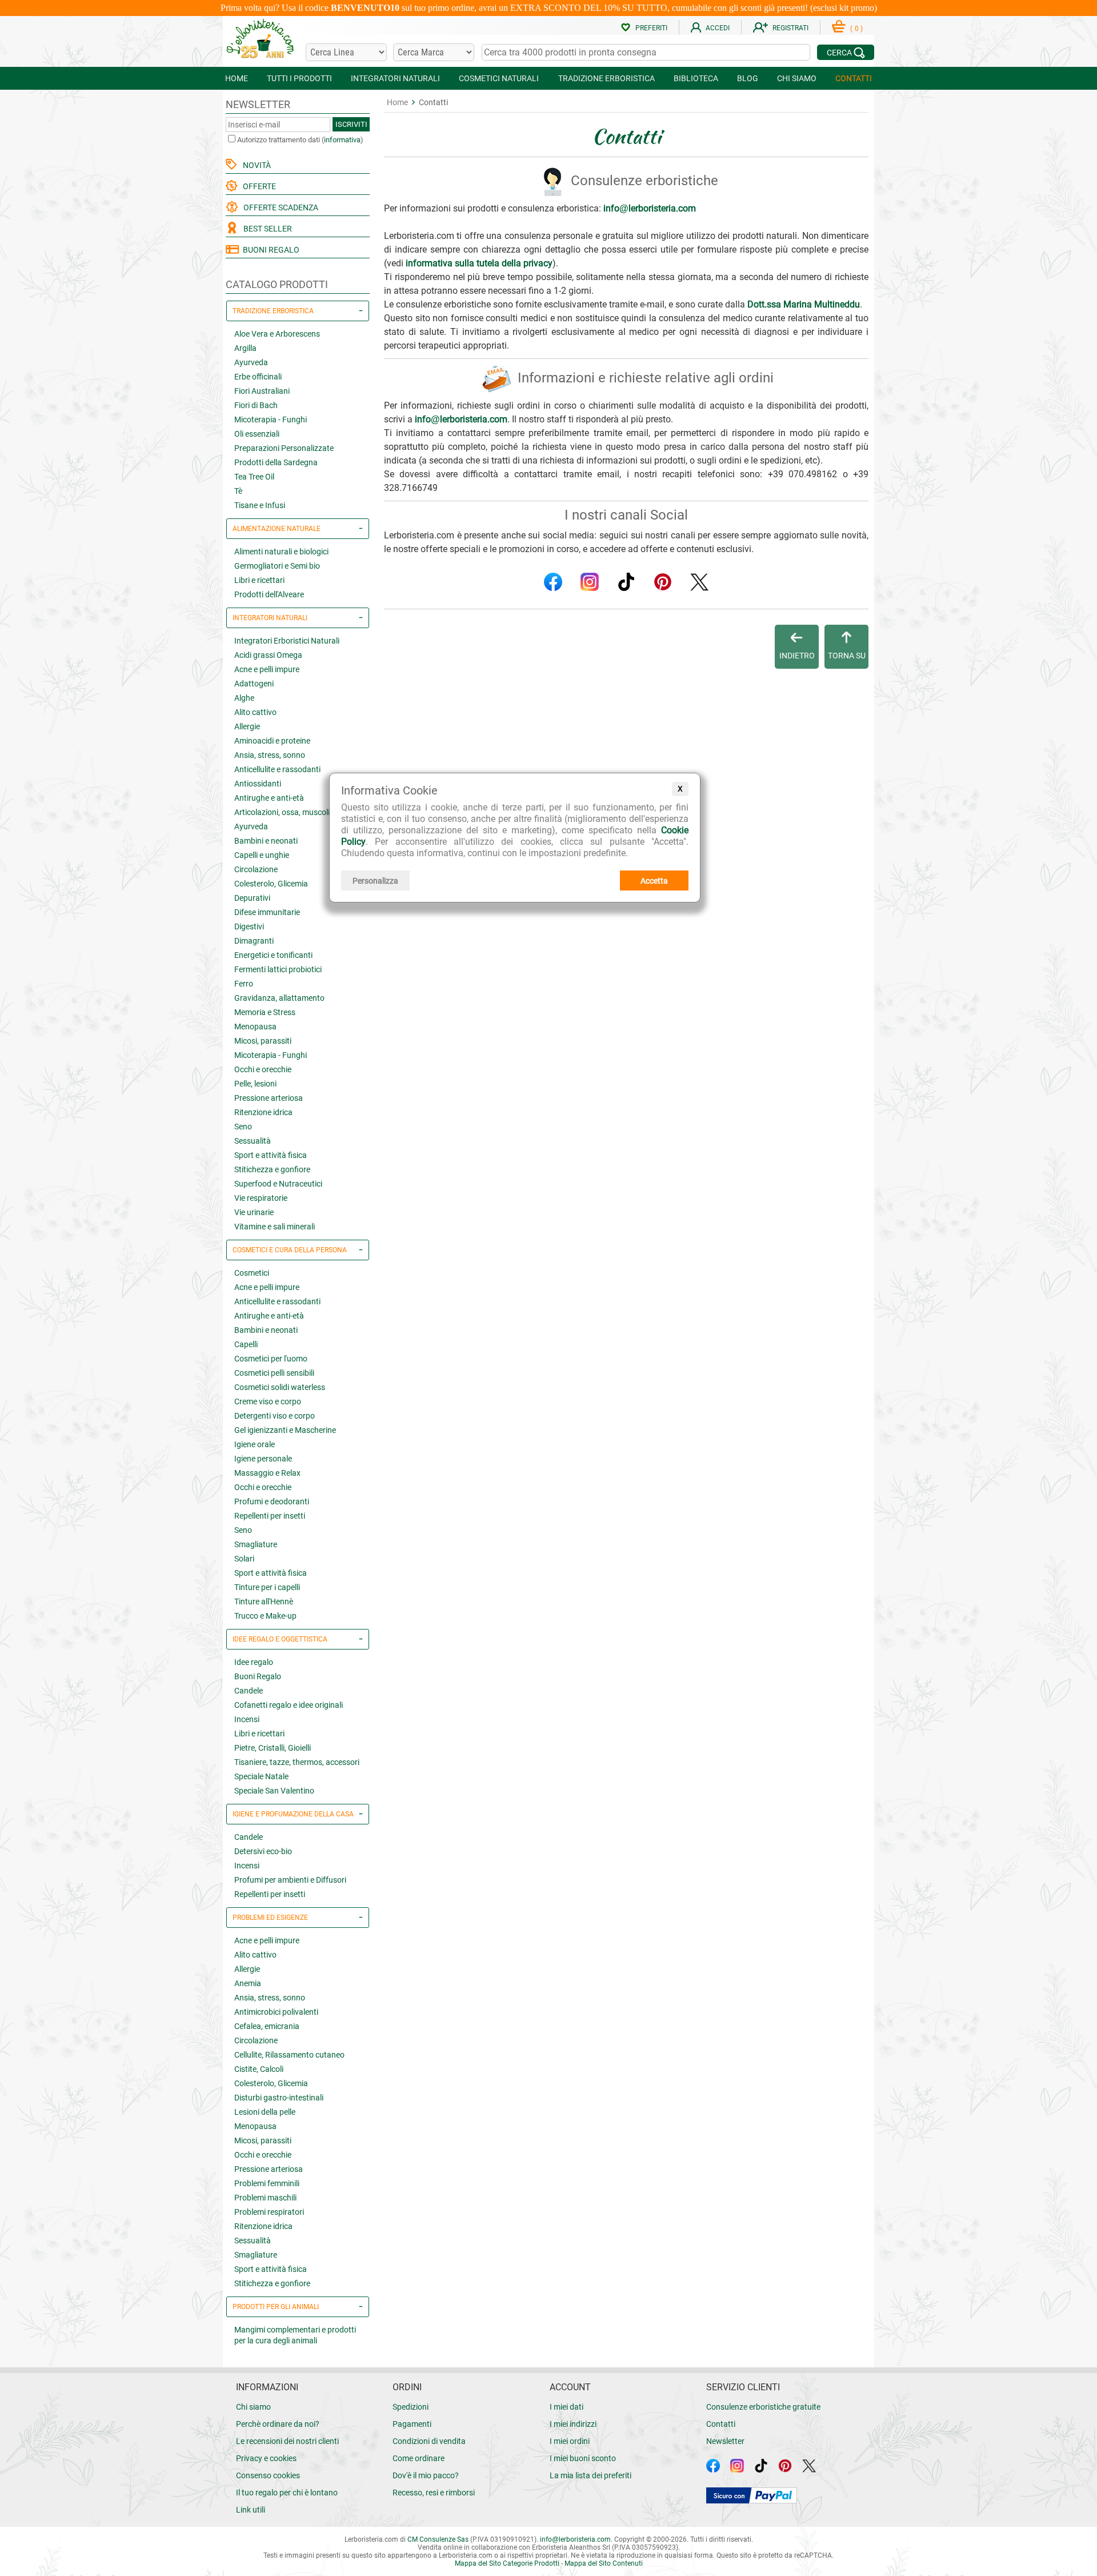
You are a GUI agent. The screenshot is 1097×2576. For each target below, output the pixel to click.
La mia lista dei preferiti (590, 2475)
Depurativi (252, 898)
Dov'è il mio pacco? (426, 2475)
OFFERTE (258, 186)
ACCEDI (718, 28)
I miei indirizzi (573, 2424)
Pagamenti (412, 2424)
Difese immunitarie (267, 912)
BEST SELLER (266, 229)
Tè (238, 491)
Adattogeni (254, 684)
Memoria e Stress (265, 1012)
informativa (342, 140)
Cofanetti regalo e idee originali (289, 1705)
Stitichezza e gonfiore (272, 1169)
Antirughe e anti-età (269, 798)
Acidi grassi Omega (268, 655)
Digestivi (249, 926)
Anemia (248, 1983)
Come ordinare (419, 2458)
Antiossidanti (258, 784)
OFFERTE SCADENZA (279, 207)
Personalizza (375, 881)
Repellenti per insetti (270, 1516)
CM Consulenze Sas (438, 2539)
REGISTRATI (790, 28)
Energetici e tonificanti (273, 955)
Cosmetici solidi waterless (280, 1387)
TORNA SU (847, 656)
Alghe (244, 698)
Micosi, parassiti (263, 1041)
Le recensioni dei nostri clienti (287, 2441)
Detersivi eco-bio (263, 1851)
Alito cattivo (255, 712)
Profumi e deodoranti (272, 1501)
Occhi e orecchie (263, 1069)
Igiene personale (263, 1459)
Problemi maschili (265, 2198)
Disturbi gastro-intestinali (279, 2098)
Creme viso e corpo (268, 1401)
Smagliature (256, 1544)
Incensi (247, 1719)
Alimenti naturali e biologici (281, 552)
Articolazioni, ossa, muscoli (282, 812)
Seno (243, 1127)
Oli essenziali (257, 434)
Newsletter (725, 2441)
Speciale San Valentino (274, 1791)
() (856, 29)
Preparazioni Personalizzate (284, 448)
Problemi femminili (267, 2183)
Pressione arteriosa (269, 1098)
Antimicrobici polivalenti (276, 2012)
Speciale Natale (261, 1776)
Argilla (245, 348)
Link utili (251, 2510)
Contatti (721, 2424)
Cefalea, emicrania (267, 2026)
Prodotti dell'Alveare (269, 594)
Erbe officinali (258, 377)
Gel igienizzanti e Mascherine (285, 1430)
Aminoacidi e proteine (272, 741)
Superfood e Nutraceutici (278, 1184)
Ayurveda (251, 362)
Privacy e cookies (266, 2458)
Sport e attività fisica (271, 1155)
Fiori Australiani (262, 391)
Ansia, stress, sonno (270, 755)
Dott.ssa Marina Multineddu (804, 304)
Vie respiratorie (261, 1198)
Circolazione (256, 869)
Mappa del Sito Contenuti (604, 2563)
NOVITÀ (255, 165)
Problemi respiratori (269, 2212)
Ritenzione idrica (263, 1112)
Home (397, 102)
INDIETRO (797, 656)
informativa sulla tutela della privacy (479, 263)
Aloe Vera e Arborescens (277, 334)
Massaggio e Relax (267, 1473)
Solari (244, 1559)
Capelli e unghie (262, 855)
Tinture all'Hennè (264, 1601)
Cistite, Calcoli (259, 2069)
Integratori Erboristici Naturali (287, 641)
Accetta (654, 881)
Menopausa (255, 1027)
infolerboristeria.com (650, 208)
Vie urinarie (254, 1212)
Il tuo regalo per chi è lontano (287, 2493)
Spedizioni (411, 2407)
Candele (249, 1691)
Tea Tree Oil (254, 477)
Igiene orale (255, 1444)
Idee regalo (254, 1662)
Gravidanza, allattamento (279, 998)
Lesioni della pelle (265, 2112)
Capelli (246, 1344)
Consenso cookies (268, 2475)
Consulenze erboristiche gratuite (763, 2407)
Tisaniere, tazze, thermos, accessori (297, 1762)
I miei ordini (570, 2441)
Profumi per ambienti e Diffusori (290, 1880)
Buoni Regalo (258, 1676)
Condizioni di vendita (429, 2441)
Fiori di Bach (256, 405)
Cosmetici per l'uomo (271, 1359)
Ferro (244, 984)
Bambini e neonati (266, 841)
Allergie (247, 726)
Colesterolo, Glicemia (271, 884)
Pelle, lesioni (255, 1084)
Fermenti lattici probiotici (278, 969)
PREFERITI (651, 28)
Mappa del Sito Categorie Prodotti (507, 2563)
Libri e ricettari (259, 580)
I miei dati (566, 2407)
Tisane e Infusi (260, 505)
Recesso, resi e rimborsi (434, 2493)
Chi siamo (253, 2407)
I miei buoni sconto (583, 2458)
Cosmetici (252, 1273)
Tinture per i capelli (267, 1587)
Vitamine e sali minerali (275, 1227)
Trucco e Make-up (265, 1616)
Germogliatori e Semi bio (277, 566)
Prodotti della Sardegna (276, 462)
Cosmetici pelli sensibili (274, 1373)
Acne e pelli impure (267, 669)
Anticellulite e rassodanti (277, 769)
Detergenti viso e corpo (275, 1416)
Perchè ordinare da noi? (278, 2424)
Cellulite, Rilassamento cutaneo (289, 2055)
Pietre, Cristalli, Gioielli (273, 1748)
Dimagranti (254, 941)
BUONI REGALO (269, 250)
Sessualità (253, 1141)
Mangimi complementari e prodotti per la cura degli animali (295, 2335)
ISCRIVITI (351, 124)
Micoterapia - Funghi (271, 420)
